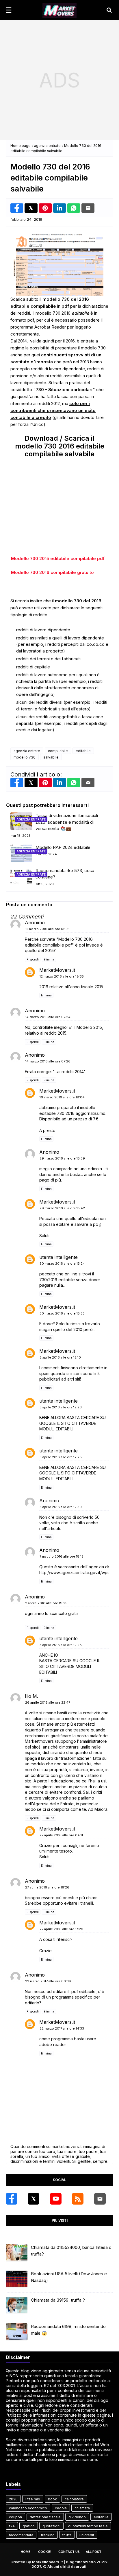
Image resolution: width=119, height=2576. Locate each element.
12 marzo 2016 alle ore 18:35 (62, 976)
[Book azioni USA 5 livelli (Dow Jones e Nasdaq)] (17, 2279)
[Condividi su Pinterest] (45, 208)
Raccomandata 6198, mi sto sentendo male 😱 (68, 2330)
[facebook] (12, 2199)
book (52, 2499)
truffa (67, 2535)
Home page (21, 146)
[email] (100, 2199)
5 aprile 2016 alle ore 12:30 (61, 1507)
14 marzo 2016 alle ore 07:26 (48, 1061)
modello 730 (25, 757)
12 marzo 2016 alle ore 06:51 (47, 929)
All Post (94, 2552)
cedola (61, 2508)
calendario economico (28, 2508)
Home (26, 2552)
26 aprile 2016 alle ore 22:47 (48, 1703)
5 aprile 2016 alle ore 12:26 (61, 1407)
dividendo (77, 2517)
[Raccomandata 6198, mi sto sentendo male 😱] (17, 2332)
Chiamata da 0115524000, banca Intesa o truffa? (71, 2251)
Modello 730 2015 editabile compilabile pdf (58, 558)
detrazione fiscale (45, 2517)
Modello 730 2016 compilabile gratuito (52, 572)
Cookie (44, 2552)
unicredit (87, 2535)
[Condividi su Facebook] (17, 208)
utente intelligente (58, 1257)
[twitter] (34, 2199)
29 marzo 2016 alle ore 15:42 (62, 1208)
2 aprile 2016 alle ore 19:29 (46, 1603)
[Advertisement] (59, 80)
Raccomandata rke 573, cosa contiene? (65, 874)
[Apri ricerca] (109, 10)
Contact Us (69, 2552)
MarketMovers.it (57, 970)
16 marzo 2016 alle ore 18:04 (62, 1098)
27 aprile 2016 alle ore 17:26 (61, 1929)
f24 (12, 2526)
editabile (83, 751)
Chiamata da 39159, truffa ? (58, 2300)
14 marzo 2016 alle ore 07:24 (48, 1017)
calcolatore (74, 2499)
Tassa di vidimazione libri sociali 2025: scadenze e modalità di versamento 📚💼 (67, 822)
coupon (15, 2517)
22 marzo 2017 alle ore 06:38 (48, 1981)
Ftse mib (33, 2499)
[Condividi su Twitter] (31, 208)
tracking (48, 2535)
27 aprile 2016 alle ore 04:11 (61, 1835)
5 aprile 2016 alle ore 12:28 (61, 1457)
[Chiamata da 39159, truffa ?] (17, 2306)
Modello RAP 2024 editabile (63, 847)
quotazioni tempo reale (88, 2526)
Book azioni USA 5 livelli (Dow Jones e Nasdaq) (69, 2277)
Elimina (49, 959)
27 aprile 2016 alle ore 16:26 (47, 1887)
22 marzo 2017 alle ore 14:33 (62, 2029)
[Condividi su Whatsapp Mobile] (74, 208)
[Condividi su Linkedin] (59, 208)
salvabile (51, 757)
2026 (13, 2499)
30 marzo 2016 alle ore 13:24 (62, 1264)
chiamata (82, 2508)
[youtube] (56, 2199)
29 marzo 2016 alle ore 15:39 (62, 1159)
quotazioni (51, 2526)
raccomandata (21, 2535)
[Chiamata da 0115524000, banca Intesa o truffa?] (17, 2253)
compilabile (58, 751)
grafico (29, 2526)
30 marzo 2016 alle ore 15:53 (62, 1313)
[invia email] (88, 208)
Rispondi (33, 959)
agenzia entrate (47, 146)
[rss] (78, 2199)
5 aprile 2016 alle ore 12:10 (60, 1358)
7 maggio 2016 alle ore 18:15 (62, 1557)
